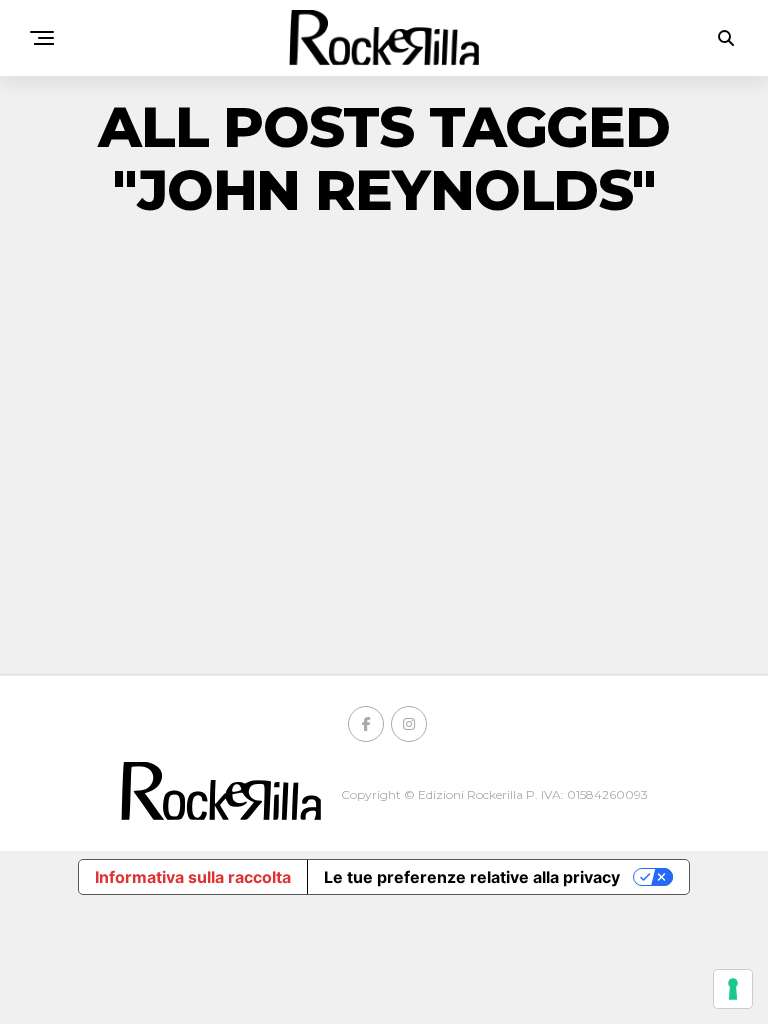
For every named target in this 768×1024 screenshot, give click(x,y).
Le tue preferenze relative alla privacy (472, 877)
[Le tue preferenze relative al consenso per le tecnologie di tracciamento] (733, 989)
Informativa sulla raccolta (193, 877)
